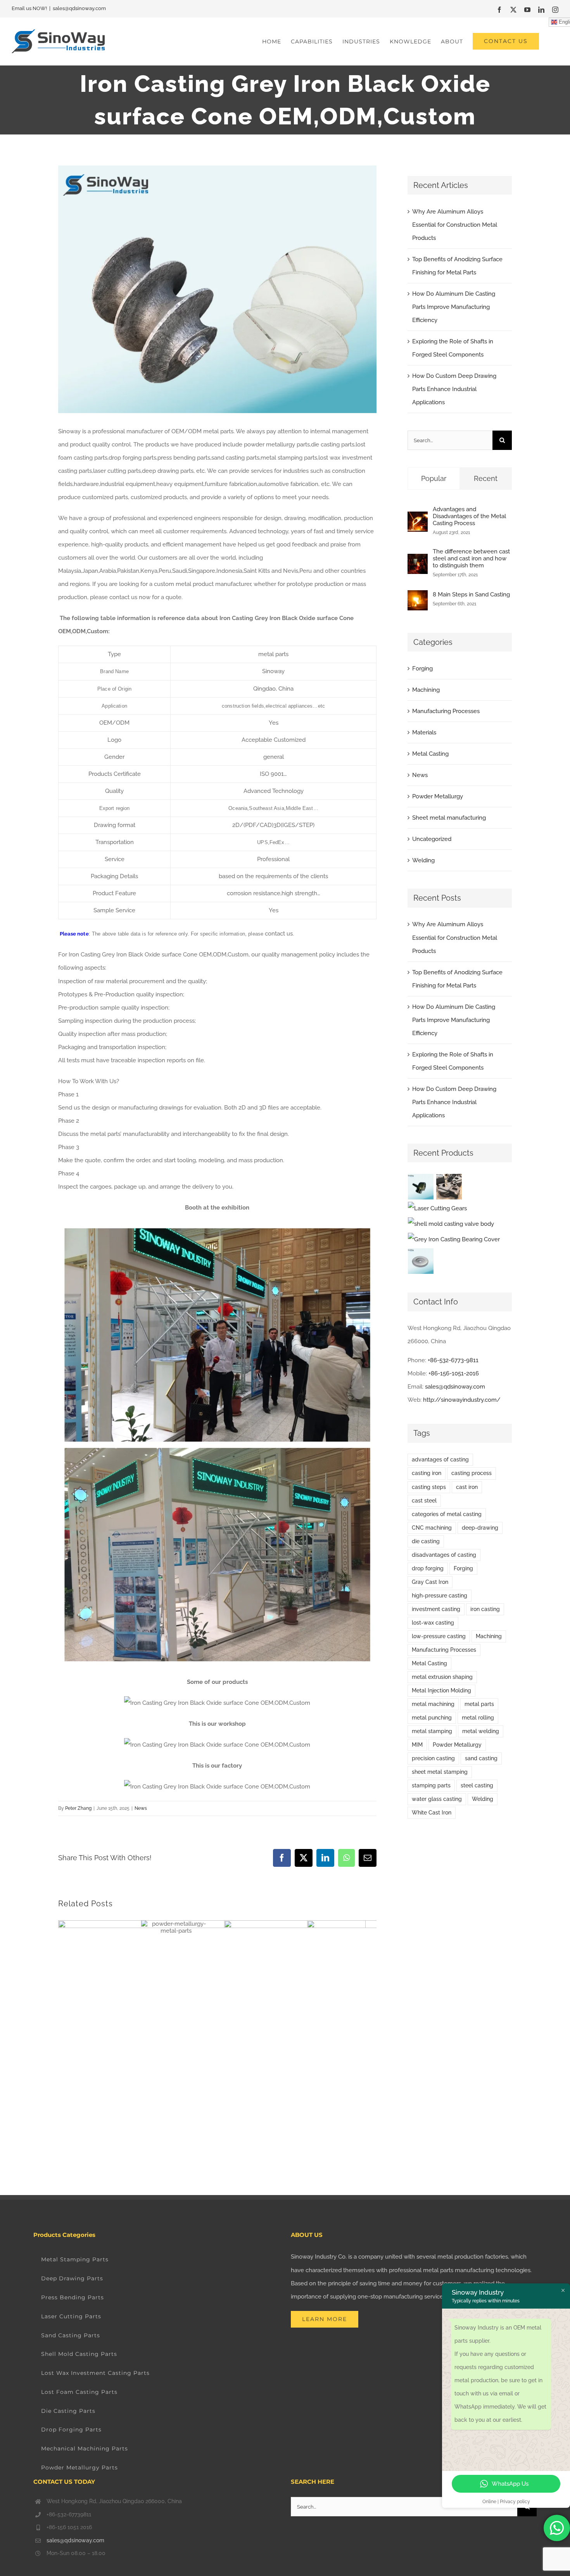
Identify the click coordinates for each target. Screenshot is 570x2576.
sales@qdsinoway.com (79, 8)
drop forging (428, 1568)
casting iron (427, 1473)
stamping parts (431, 1785)
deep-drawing (480, 1528)
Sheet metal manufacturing (449, 818)
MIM (417, 1745)
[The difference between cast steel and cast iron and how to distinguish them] (418, 560)
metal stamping (432, 1731)
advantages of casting (440, 1459)
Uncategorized (432, 839)
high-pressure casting (440, 1596)
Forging (422, 669)
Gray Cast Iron (430, 1582)
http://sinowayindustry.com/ (462, 1400)
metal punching (432, 1718)
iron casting (485, 1609)
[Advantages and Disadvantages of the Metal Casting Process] (418, 518)
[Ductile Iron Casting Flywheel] (421, 1261)
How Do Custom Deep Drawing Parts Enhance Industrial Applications (454, 389)
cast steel (424, 1501)
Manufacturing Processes (446, 711)
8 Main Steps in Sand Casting (471, 594)
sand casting (481, 1758)
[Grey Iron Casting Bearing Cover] (454, 1239)
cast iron (467, 1487)
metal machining (433, 1704)
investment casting (436, 1609)
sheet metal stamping (440, 1772)
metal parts (479, 1704)
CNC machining (432, 1528)
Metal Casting (430, 754)
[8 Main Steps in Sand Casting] (418, 597)
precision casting (433, 1758)
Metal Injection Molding (441, 1690)
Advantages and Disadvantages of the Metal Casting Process (469, 516)
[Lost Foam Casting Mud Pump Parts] (449, 1187)
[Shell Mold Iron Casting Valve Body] (451, 1224)
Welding (423, 860)
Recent (486, 478)
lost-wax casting (433, 1623)
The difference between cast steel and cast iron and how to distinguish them (471, 558)
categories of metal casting (447, 1514)
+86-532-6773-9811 (453, 1360)
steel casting (477, 1785)
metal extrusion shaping (442, 1677)
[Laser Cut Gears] (438, 1208)
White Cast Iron (432, 1813)
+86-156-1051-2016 (454, 1373)
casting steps (429, 1487)
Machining (426, 690)
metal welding (481, 1731)
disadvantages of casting (444, 1555)
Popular (434, 478)
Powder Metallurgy (438, 796)
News (141, 1808)
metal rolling (478, 1718)
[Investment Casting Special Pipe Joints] (421, 1187)
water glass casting (437, 1799)
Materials (424, 732)
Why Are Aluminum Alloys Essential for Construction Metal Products (455, 225)
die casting (426, 1541)
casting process (472, 1473)
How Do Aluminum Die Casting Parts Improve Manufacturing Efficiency (454, 307)
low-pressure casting (439, 1636)
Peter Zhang (78, 1808)
